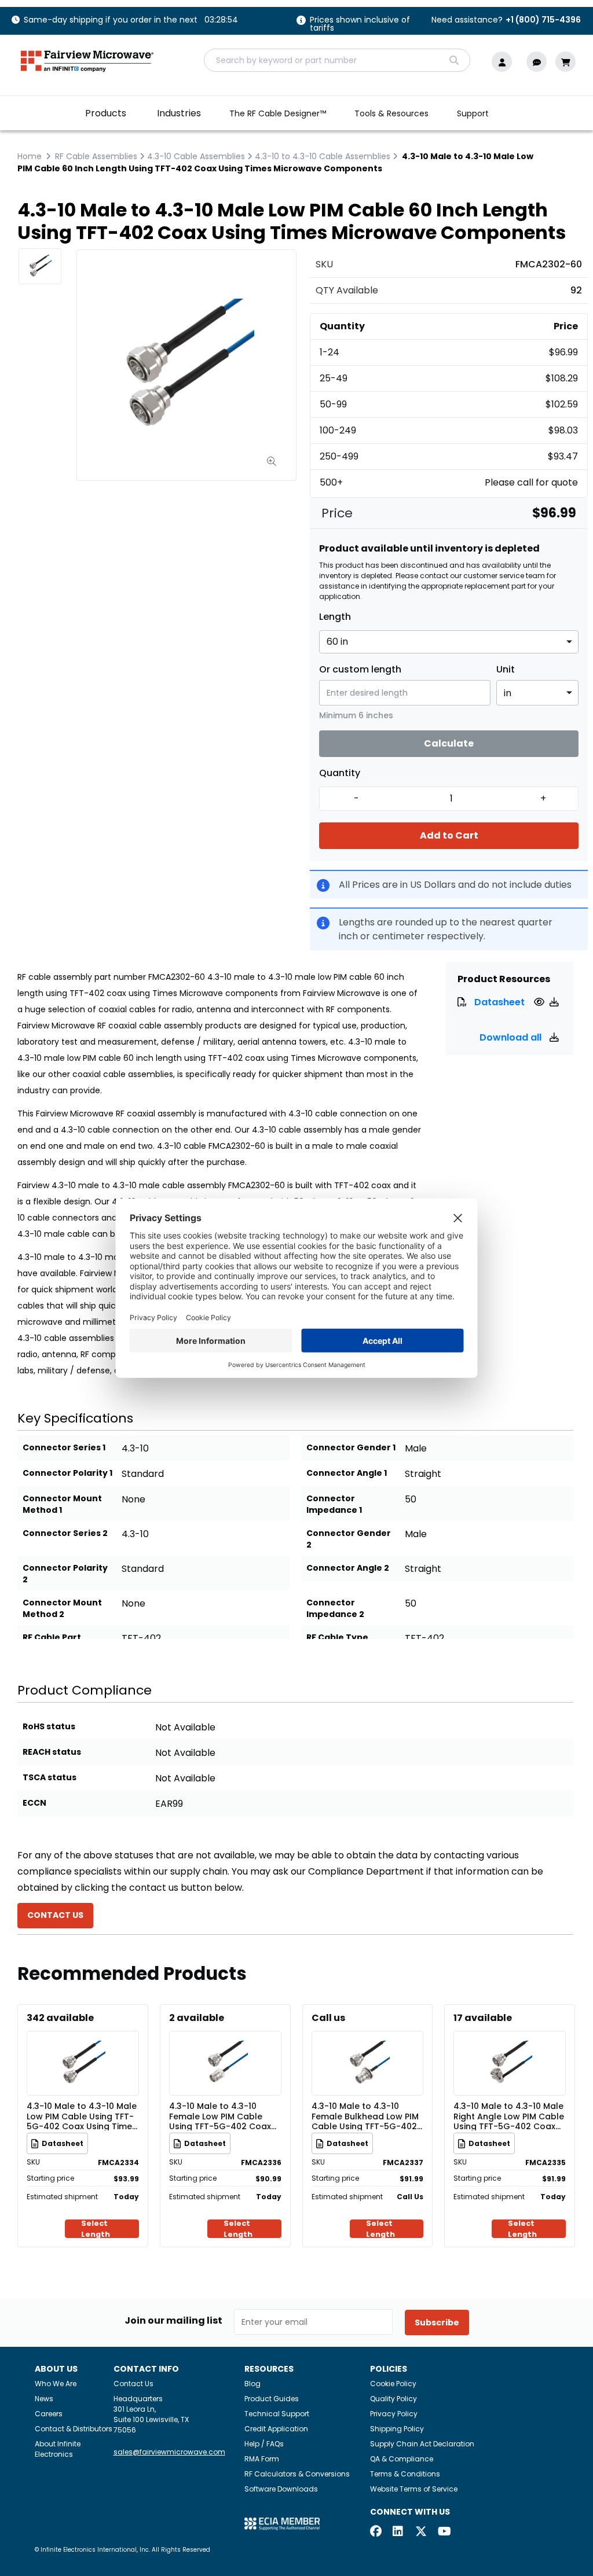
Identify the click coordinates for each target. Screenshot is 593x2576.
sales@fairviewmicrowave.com (169, 2452)
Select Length (96, 2229)
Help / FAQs (264, 2444)
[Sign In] (505, 62)
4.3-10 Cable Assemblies (196, 156)
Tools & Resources (391, 113)
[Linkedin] (398, 2532)
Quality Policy (393, 2399)
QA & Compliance (402, 2459)
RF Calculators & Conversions (297, 2474)
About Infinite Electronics (58, 2449)
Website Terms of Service (414, 2489)
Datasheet (499, 1002)
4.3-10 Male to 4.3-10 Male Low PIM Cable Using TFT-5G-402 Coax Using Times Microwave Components (82, 2116)
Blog (252, 2384)
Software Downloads (281, 2489)
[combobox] (337, 60)
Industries (179, 113)
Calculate (449, 743)
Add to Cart (449, 835)
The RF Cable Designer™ (278, 113)
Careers (49, 2414)
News (44, 2399)
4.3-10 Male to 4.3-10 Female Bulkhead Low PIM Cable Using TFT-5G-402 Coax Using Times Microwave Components (365, 2116)
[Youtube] (444, 2532)
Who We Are (56, 2384)
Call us (328, 2018)
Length (335, 617)
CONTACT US (55, 1915)
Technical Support (277, 2414)
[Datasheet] (541, 1002)
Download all (512, 1037)
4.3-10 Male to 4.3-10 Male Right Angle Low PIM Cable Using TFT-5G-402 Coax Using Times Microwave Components (509, 2116)
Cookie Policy (393, 2384)
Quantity (340, 773)
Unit (506, 670)
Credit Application (276, 2429)
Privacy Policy (394, 2414)
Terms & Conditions (405, 2474)
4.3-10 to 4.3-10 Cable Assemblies (323, 156)
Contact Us (133, 2384)
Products (106, 113)
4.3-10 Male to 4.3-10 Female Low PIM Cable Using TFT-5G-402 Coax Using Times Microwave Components (220, 2116)
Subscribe (437, 2323)
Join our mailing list (173, 2321)
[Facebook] (376, 2532)
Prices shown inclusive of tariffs (360, 25)
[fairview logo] (87, 60)
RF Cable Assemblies (96, 156)
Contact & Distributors (74, 2429)
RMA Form (262, 2459)
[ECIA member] (282, 2523)
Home (30, 156)
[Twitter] (421, 2532)
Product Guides (272, 2399)
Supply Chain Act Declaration (422, 2444)
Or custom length (360, 670)
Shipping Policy (397, 2429)
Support (473, 113)
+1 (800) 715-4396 (543, 20)
